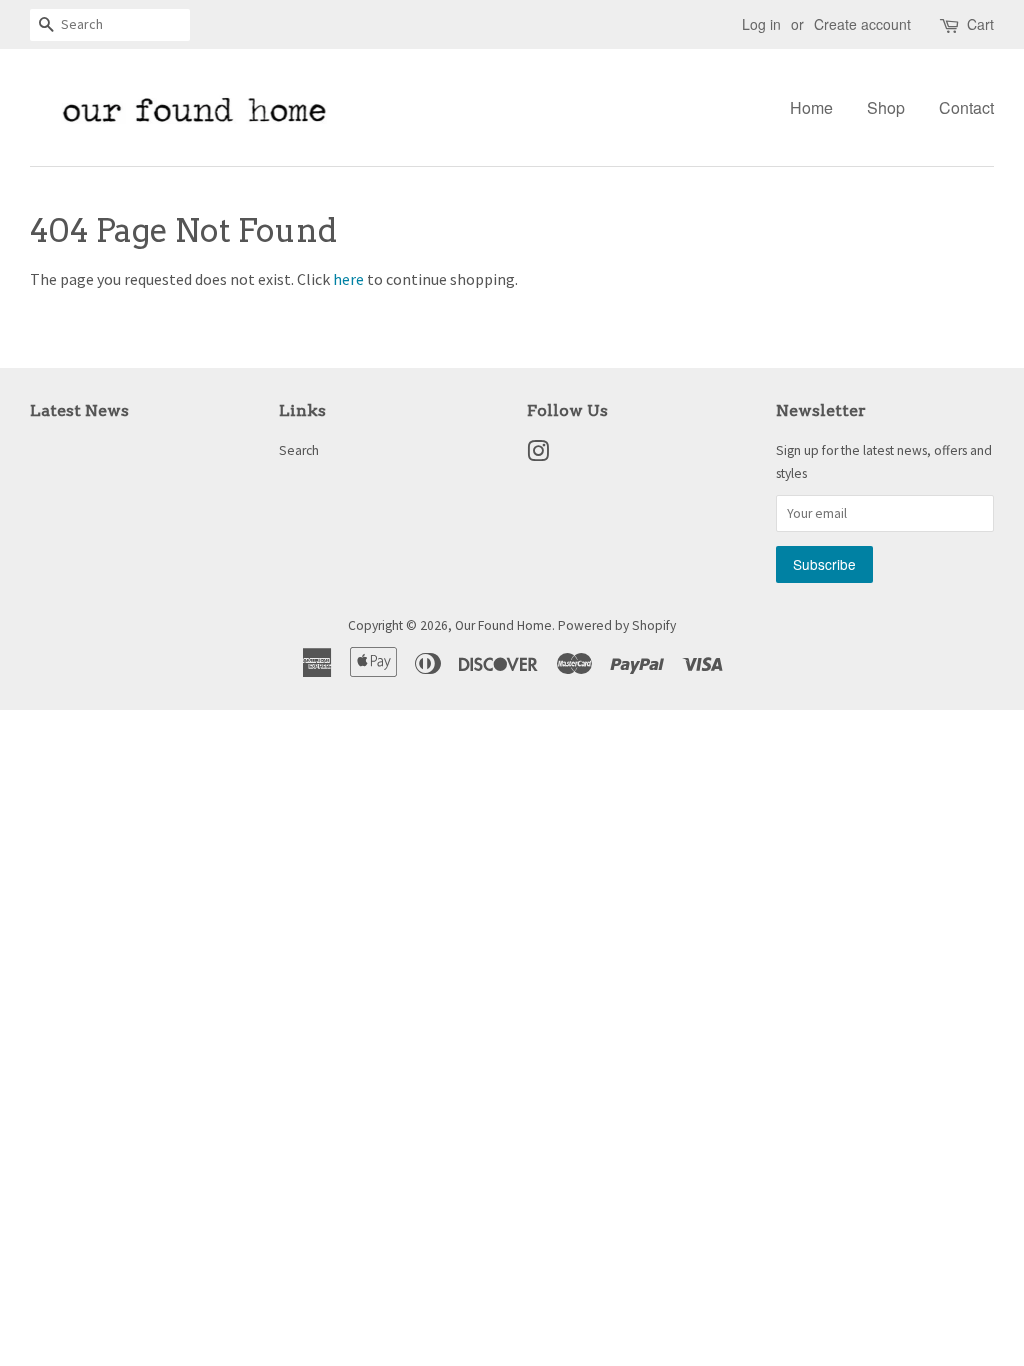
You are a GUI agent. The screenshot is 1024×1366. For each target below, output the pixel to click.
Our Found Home (503, 625)
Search (299, 450)
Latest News (79, 410)
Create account (862, 24)
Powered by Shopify (617, 625)
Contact (966, 107)
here (348, 279)
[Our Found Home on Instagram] (538, 455)
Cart (980, 24)
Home (811, 107)
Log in (761, 24)
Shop (886, 107)
